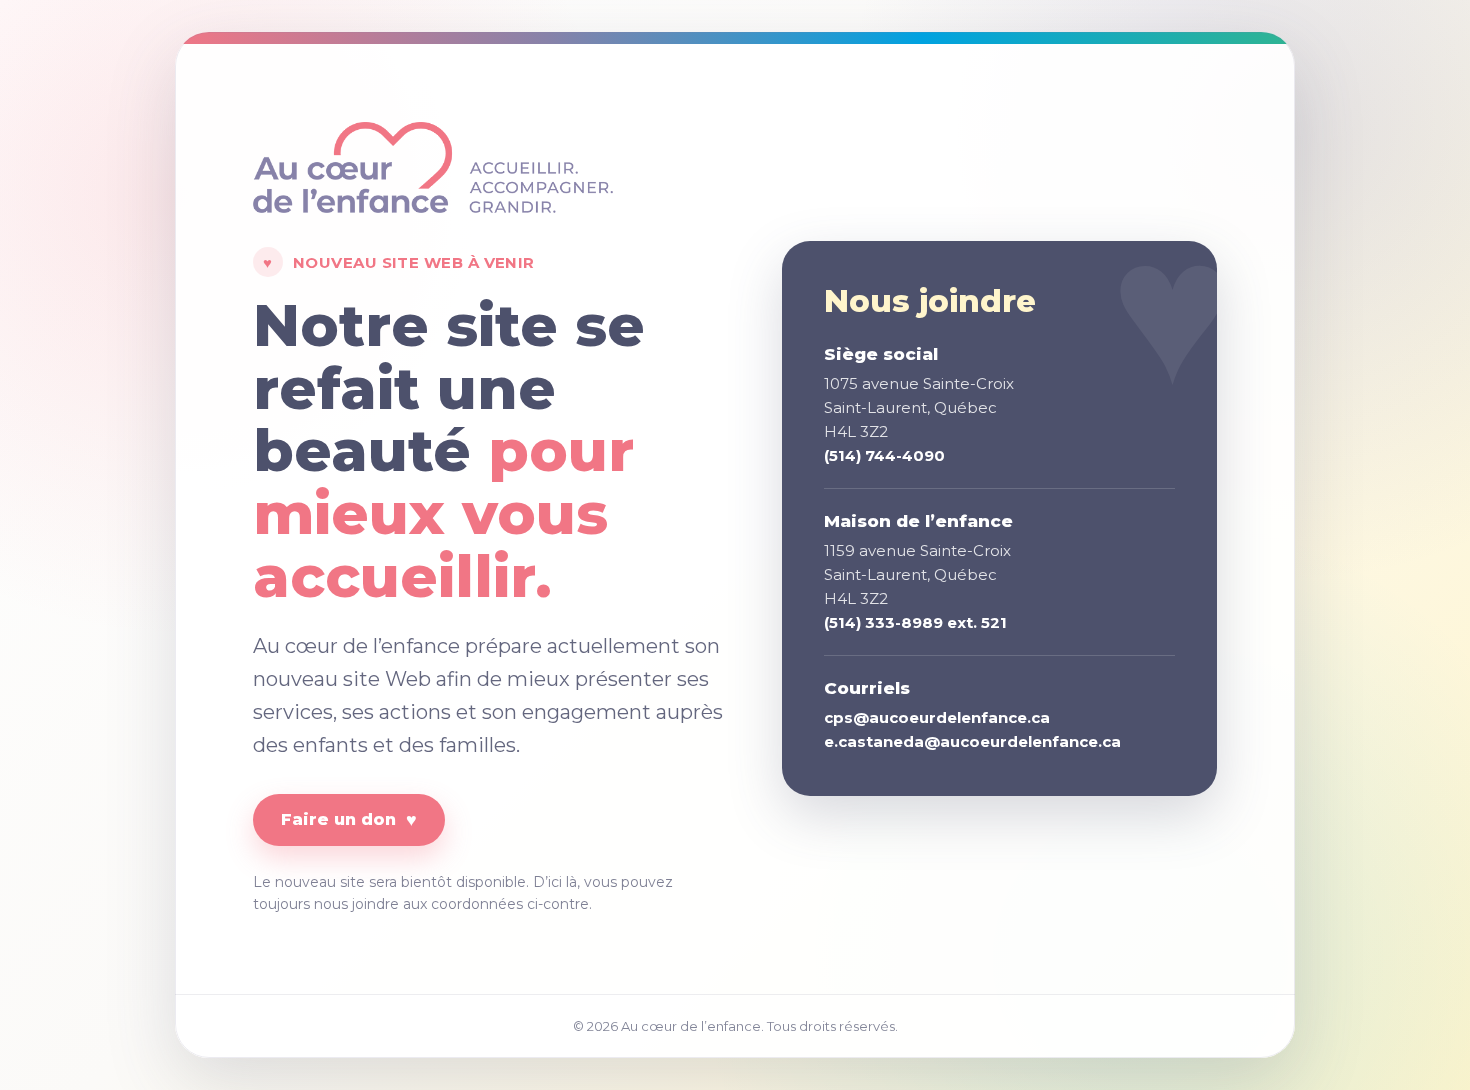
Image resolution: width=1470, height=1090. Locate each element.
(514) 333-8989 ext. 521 (915, 622)
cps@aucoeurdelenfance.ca (937, 717)
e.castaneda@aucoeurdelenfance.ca (972, 741)
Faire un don (349, 820)
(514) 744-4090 (884, 455)
